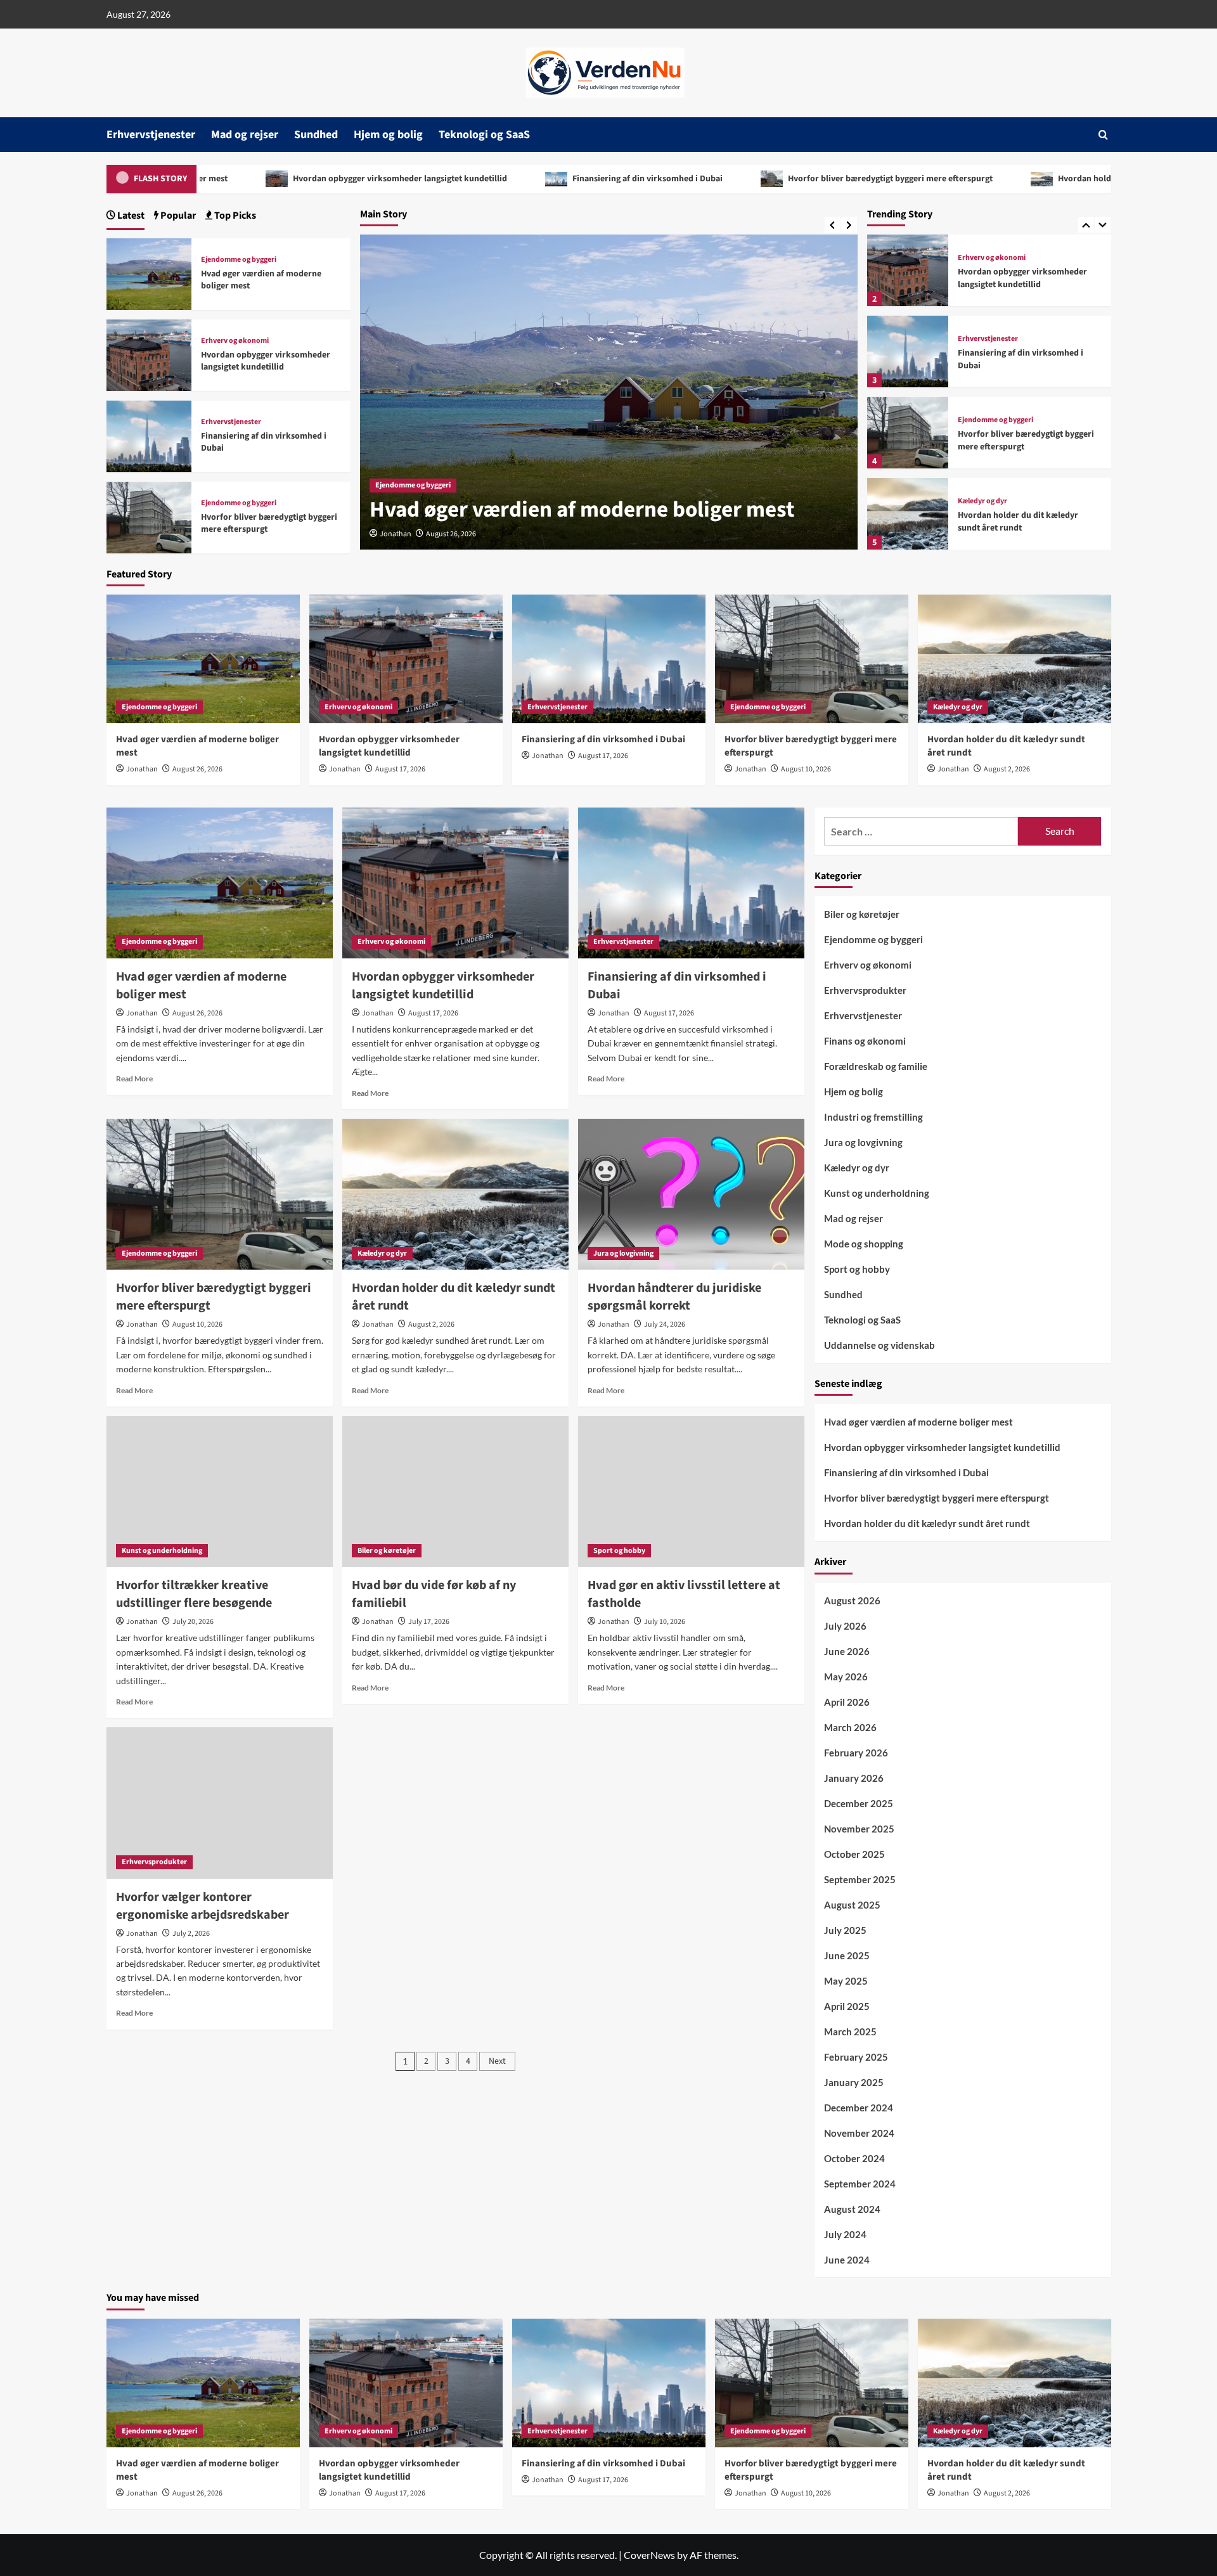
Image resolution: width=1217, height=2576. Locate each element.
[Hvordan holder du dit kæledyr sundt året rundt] (908, 514)
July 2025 (845, 1930)
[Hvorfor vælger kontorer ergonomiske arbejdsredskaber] (220, 1803)
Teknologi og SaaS (484, 135)
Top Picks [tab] (234, 216)
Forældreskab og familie (876, 1066)
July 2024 (845, 2234)
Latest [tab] (130, 216)
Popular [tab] (177, 216)
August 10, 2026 (806, 769)
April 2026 (847, 1702)
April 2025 (847, 2006)
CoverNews (649, 2555)
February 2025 (856, 2057)
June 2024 (847, 2260)
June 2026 (847, 1651)
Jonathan (396, 534)
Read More (134, 1079)
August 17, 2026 (451, 534)
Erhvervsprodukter (154, 1862)
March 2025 (850, 2032)
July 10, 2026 (665, 1622)
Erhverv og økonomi (409, 457)
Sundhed (316, 135)
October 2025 (854, 1854)
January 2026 (854, 1778)
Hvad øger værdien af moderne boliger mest (261, 280)
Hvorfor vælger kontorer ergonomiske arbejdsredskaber (203, 1906)
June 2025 (847, 1955)
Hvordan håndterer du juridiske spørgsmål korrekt (674, 1297)
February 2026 (856, 1753)
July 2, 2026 (191, 1934)
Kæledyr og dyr (982, 501)
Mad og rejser (245, 135)
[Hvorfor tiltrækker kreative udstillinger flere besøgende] (220, 1491)
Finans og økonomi (865, 1041)
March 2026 (850, 1727)
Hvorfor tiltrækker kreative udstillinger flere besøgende (194, 1594)
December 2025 (859, 1803)
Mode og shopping (864, 1244)
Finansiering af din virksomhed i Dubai (538, 179)
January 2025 (854, 2082)
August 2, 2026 (1007, 769)
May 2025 (846, 1981)
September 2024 (860, 2184)
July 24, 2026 (665, 1324)
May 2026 (846, 1677)
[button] (1103, 135)
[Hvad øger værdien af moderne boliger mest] (149, 272)
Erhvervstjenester (151, 135)
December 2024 (859, 2108)
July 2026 (845, 1626)
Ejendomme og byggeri (995, 420)
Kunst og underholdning (162, 1551)
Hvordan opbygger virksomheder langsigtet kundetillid (290, 179)
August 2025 (852, 1905)
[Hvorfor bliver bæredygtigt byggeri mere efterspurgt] (908, 433)
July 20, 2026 (193, 1622)
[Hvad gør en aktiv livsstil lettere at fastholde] (691, 1491)
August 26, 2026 (197, 769)
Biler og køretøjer (387, 1551)
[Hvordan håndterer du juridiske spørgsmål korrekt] (691, 1194)
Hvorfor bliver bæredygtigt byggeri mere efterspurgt (780, 179)
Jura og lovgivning (623, 1253)
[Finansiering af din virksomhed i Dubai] (908, 351)
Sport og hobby (619, 1551)
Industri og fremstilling (873, 1117)
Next (497, 2061)
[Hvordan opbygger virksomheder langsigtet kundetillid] (908, 270)
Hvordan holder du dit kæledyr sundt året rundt (1041, 179)
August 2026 (852, 1600)
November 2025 (859, 1829)
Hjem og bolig (388, 135)
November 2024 (859, 2133)
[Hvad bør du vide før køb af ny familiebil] (455, 1491)
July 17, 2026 (429, 1622)
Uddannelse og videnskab (879, 1345)
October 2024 (854, 2158)
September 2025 (860, 1879)
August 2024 (852, 2209)
